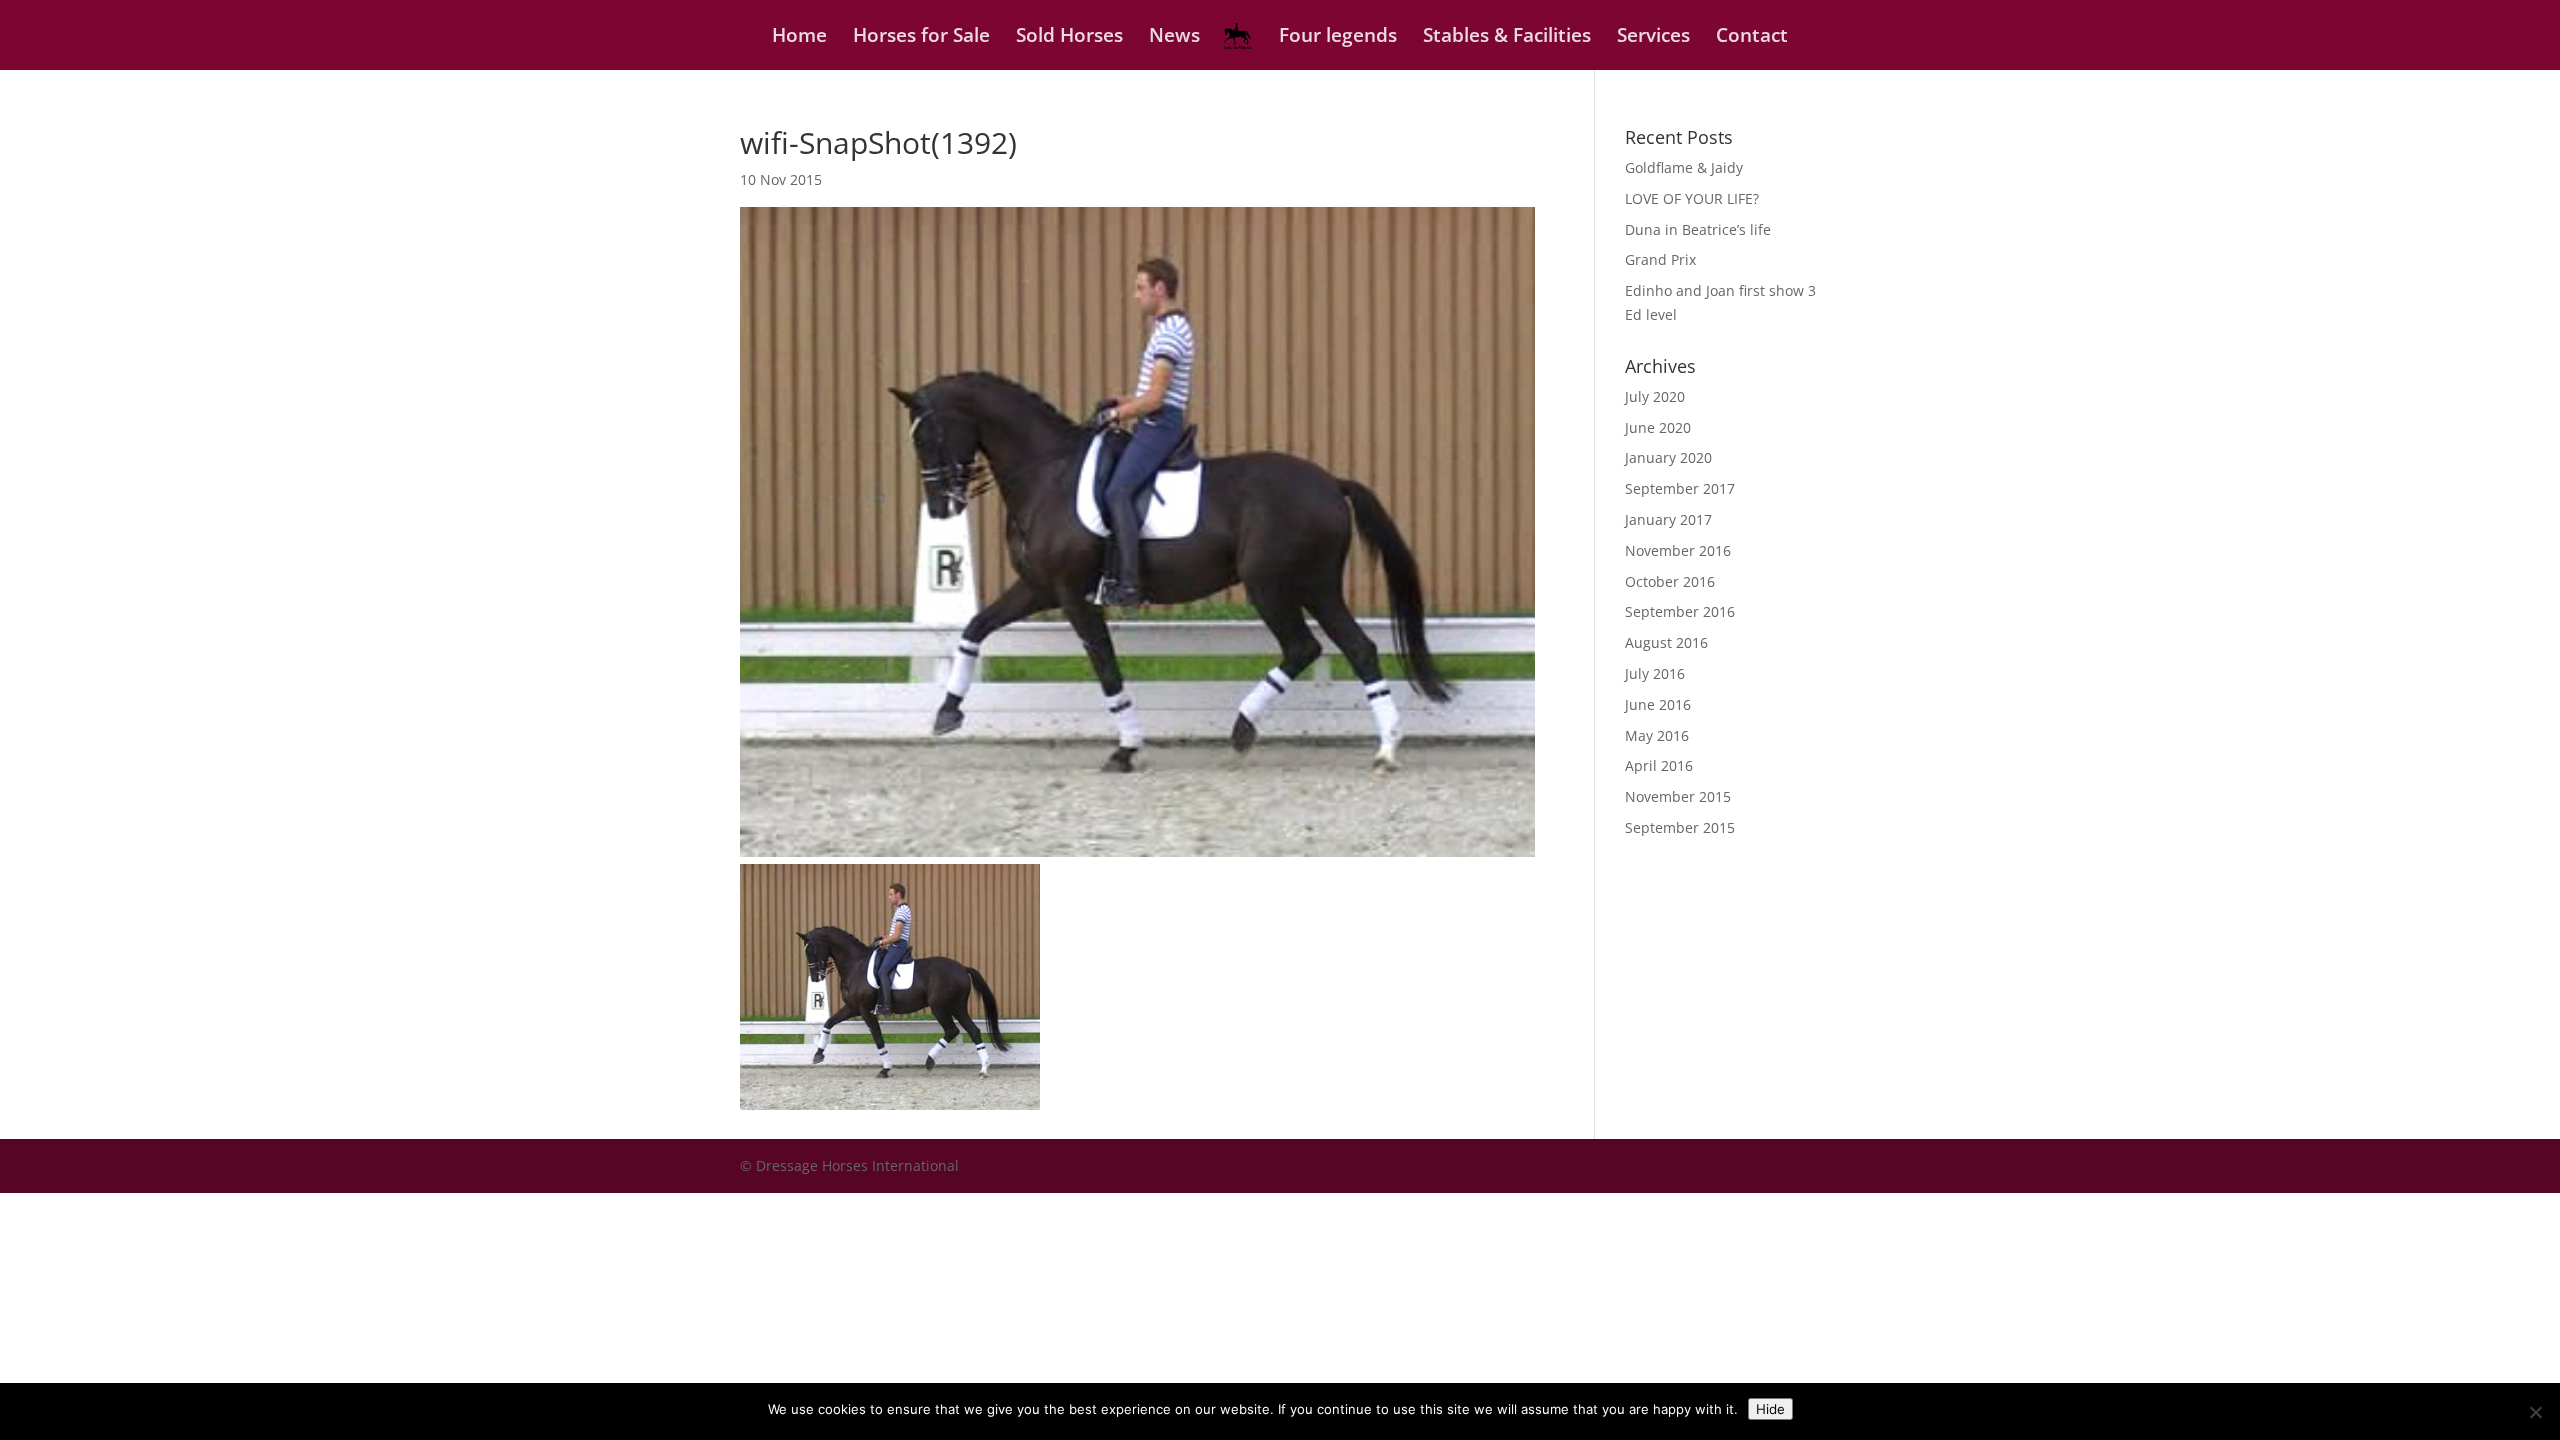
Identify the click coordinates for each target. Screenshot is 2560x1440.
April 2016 (1659, 765)
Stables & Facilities (1507, 38)
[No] (2535, 1412)
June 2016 (1658, 704)
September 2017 (1680, 488)
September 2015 (1680, 827)
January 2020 (1668, 457)
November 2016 (1678, 550)
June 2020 (1658, 427)
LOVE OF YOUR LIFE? (1692, 198)
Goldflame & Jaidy (1684, 167)
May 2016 (1657, 735)
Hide (1770, 1409)
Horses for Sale (921, 38)
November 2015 (1678, 796)
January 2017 (1668, 519)
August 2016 (1666, 642)
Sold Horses (1069, 38)
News (1174, 38)
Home (799, 38)
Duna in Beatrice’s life (1698, 229)
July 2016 (1655, 673)
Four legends (1338, 38)
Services (1653, 38)
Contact (1752, 38)
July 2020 (1655, 396)
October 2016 (1670, 581)
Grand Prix (1660, 259)
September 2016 (1680, 611)
